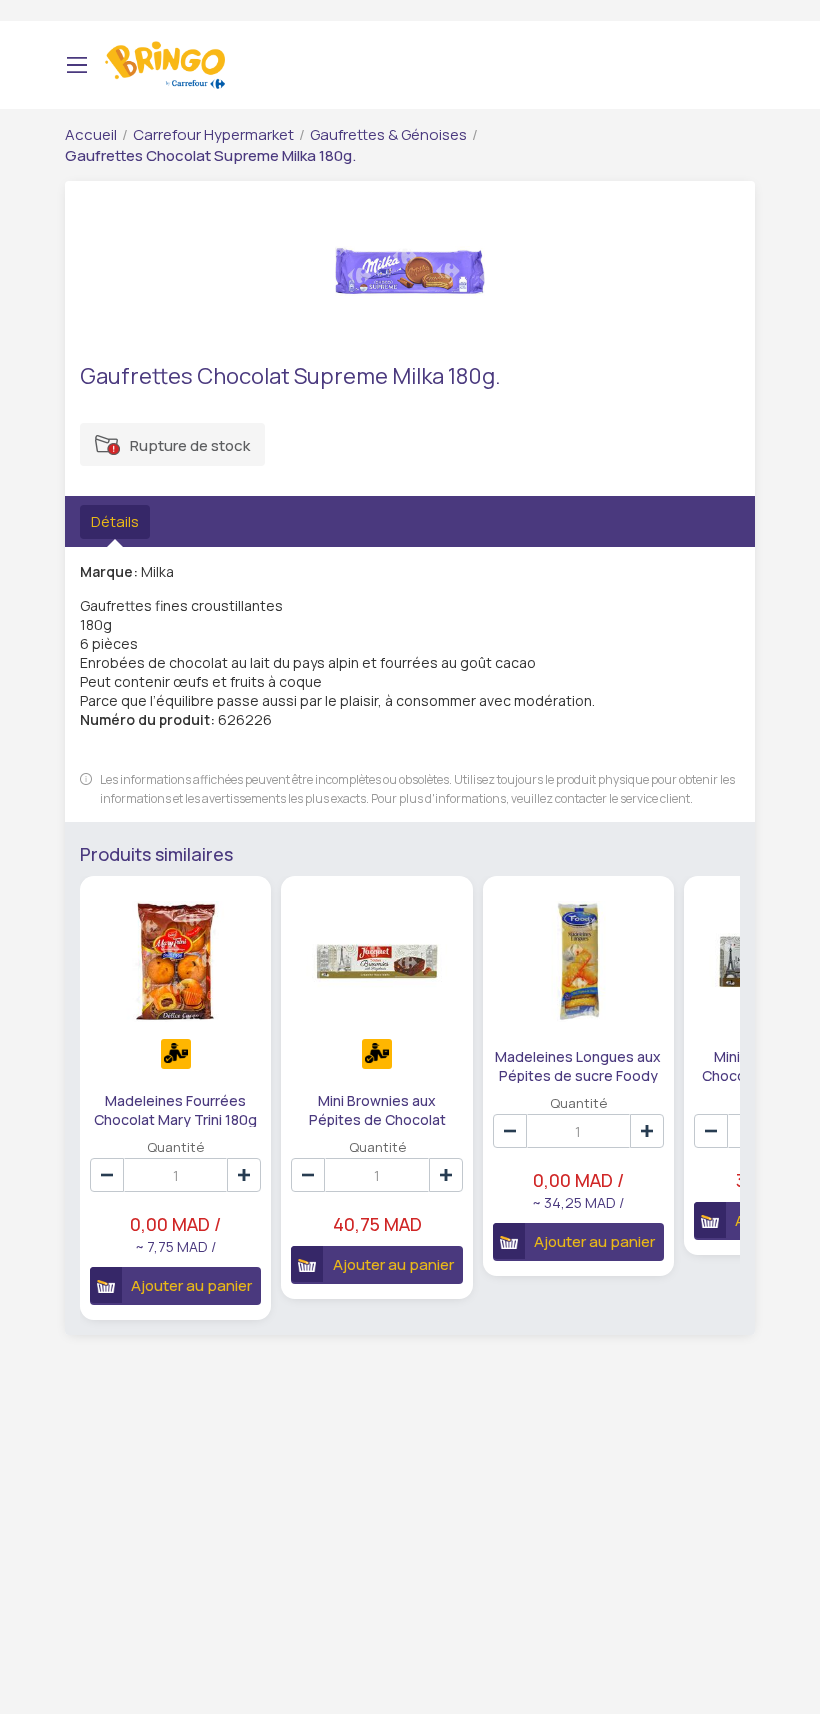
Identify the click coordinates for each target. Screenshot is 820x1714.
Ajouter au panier (191, 1285)
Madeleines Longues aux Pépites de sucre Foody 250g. (578, 1065)
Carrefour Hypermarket (213, 134)
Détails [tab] (115, 521)
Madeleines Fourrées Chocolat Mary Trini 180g (175, 1109)
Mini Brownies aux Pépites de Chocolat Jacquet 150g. (377, 1109)
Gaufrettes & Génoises (388, 134)
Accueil (91, 134)
